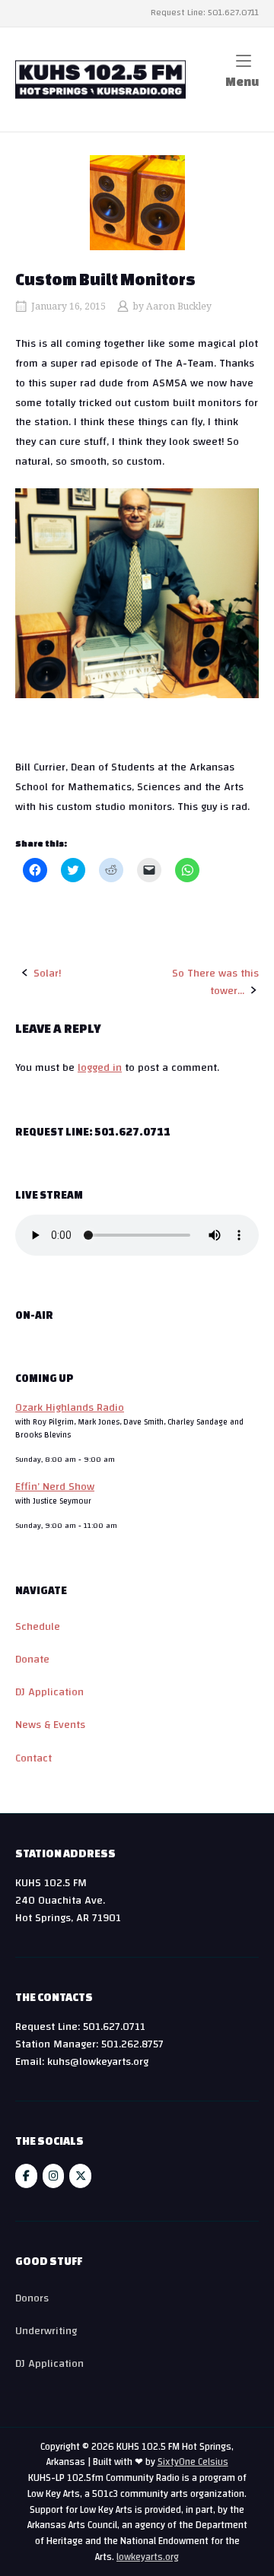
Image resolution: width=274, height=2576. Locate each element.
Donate (32, 1659)
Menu (242, 82)
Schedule (38, 1626)
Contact (33, 1758)
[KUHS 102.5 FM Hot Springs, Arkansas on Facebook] (26, 2176)
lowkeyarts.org (148, 2557)
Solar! (47, 973)
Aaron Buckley (179, 307)
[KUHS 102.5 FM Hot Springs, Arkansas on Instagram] (54, 2176)
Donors (32, 2298)
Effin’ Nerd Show (55, 1487)
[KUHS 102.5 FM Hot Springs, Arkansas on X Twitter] (80, 2176)
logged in (100, 1067)
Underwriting (46, 2331)
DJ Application (49, 1692)
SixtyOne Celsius (193, 2462)
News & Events (50, 1725)
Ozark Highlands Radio (70, 1407)
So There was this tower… (215, 982)
